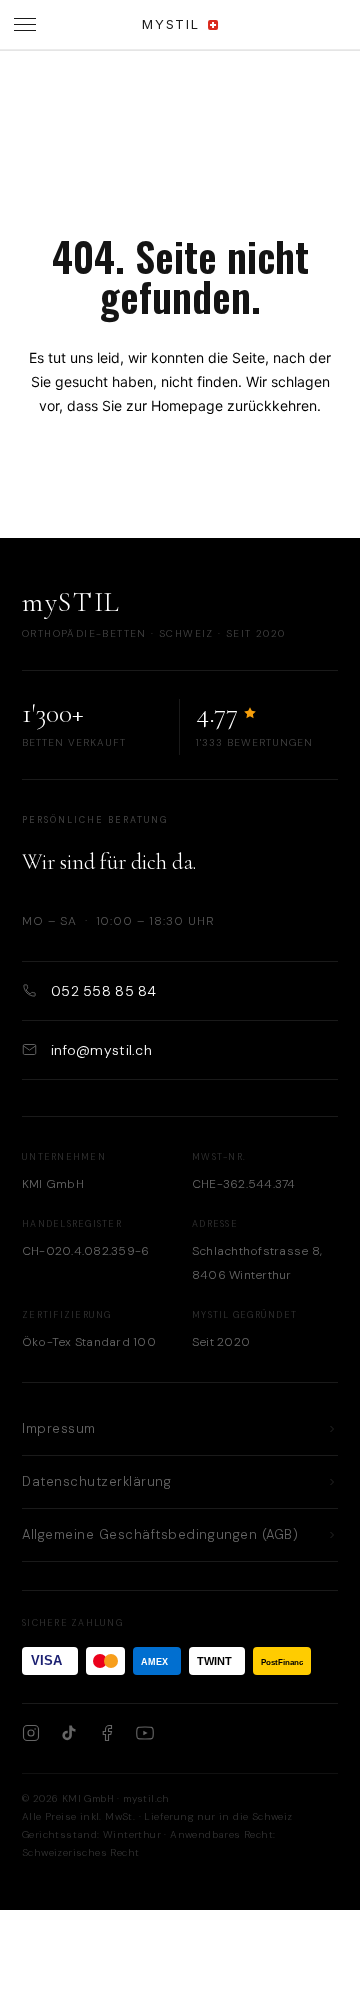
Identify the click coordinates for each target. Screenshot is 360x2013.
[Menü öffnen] (25, 25)
